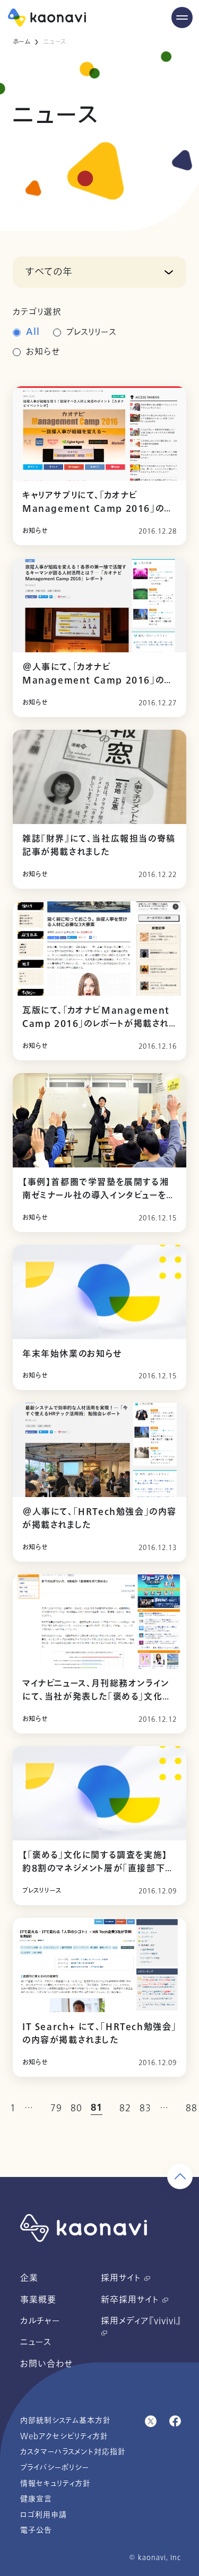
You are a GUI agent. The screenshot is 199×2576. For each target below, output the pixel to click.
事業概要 (38, 2300)
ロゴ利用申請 (44, 2515)
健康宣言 (36, 2499)
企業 (29, 2278)
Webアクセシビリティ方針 (64, 2436)
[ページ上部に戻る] (180, 2176)
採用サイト (122, 2278)
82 (125, 2108)
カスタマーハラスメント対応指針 (73, 2452)
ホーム (21, 42)
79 (56, 2108)
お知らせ (43, 352)
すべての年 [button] (49, 272)
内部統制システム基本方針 (66, 2420)
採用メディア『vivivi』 (141, 2321)
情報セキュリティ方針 (55, 2484)
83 (145, 2108)
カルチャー (40, 2321)
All (33, 332)
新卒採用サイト (131, 2300)
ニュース (36, 2342)
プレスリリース (92, 332)
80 (76, 2108)
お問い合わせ (46, 2364)
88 (192, 2108)
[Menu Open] (182, 17)
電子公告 (36, 2530)
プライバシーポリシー (55, 2468)
